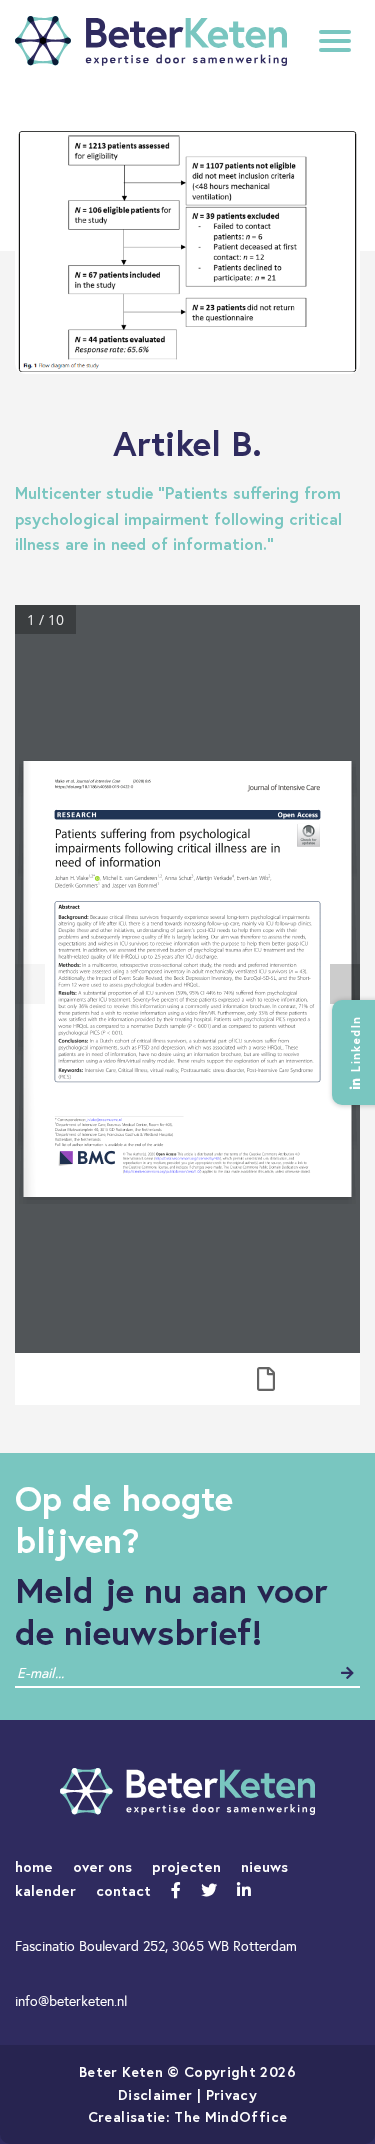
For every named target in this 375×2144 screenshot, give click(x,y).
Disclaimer (155, 2094)
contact (123, 1890)
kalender (45, 1890)
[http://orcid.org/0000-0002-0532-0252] (97, 878)
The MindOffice (230, 2116)
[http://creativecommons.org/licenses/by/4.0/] (187, 1159)
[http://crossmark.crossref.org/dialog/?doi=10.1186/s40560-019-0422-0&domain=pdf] (308, 835)
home (34, 1866)
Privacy (231, 2094)
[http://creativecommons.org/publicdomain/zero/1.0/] (162, 1172)
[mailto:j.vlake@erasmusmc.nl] (104, 1120)
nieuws (264, 1866)
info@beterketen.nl (71, 2001)
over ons (102, 1866)
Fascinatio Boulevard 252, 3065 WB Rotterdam (156, 1946)
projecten (186, 1866)
